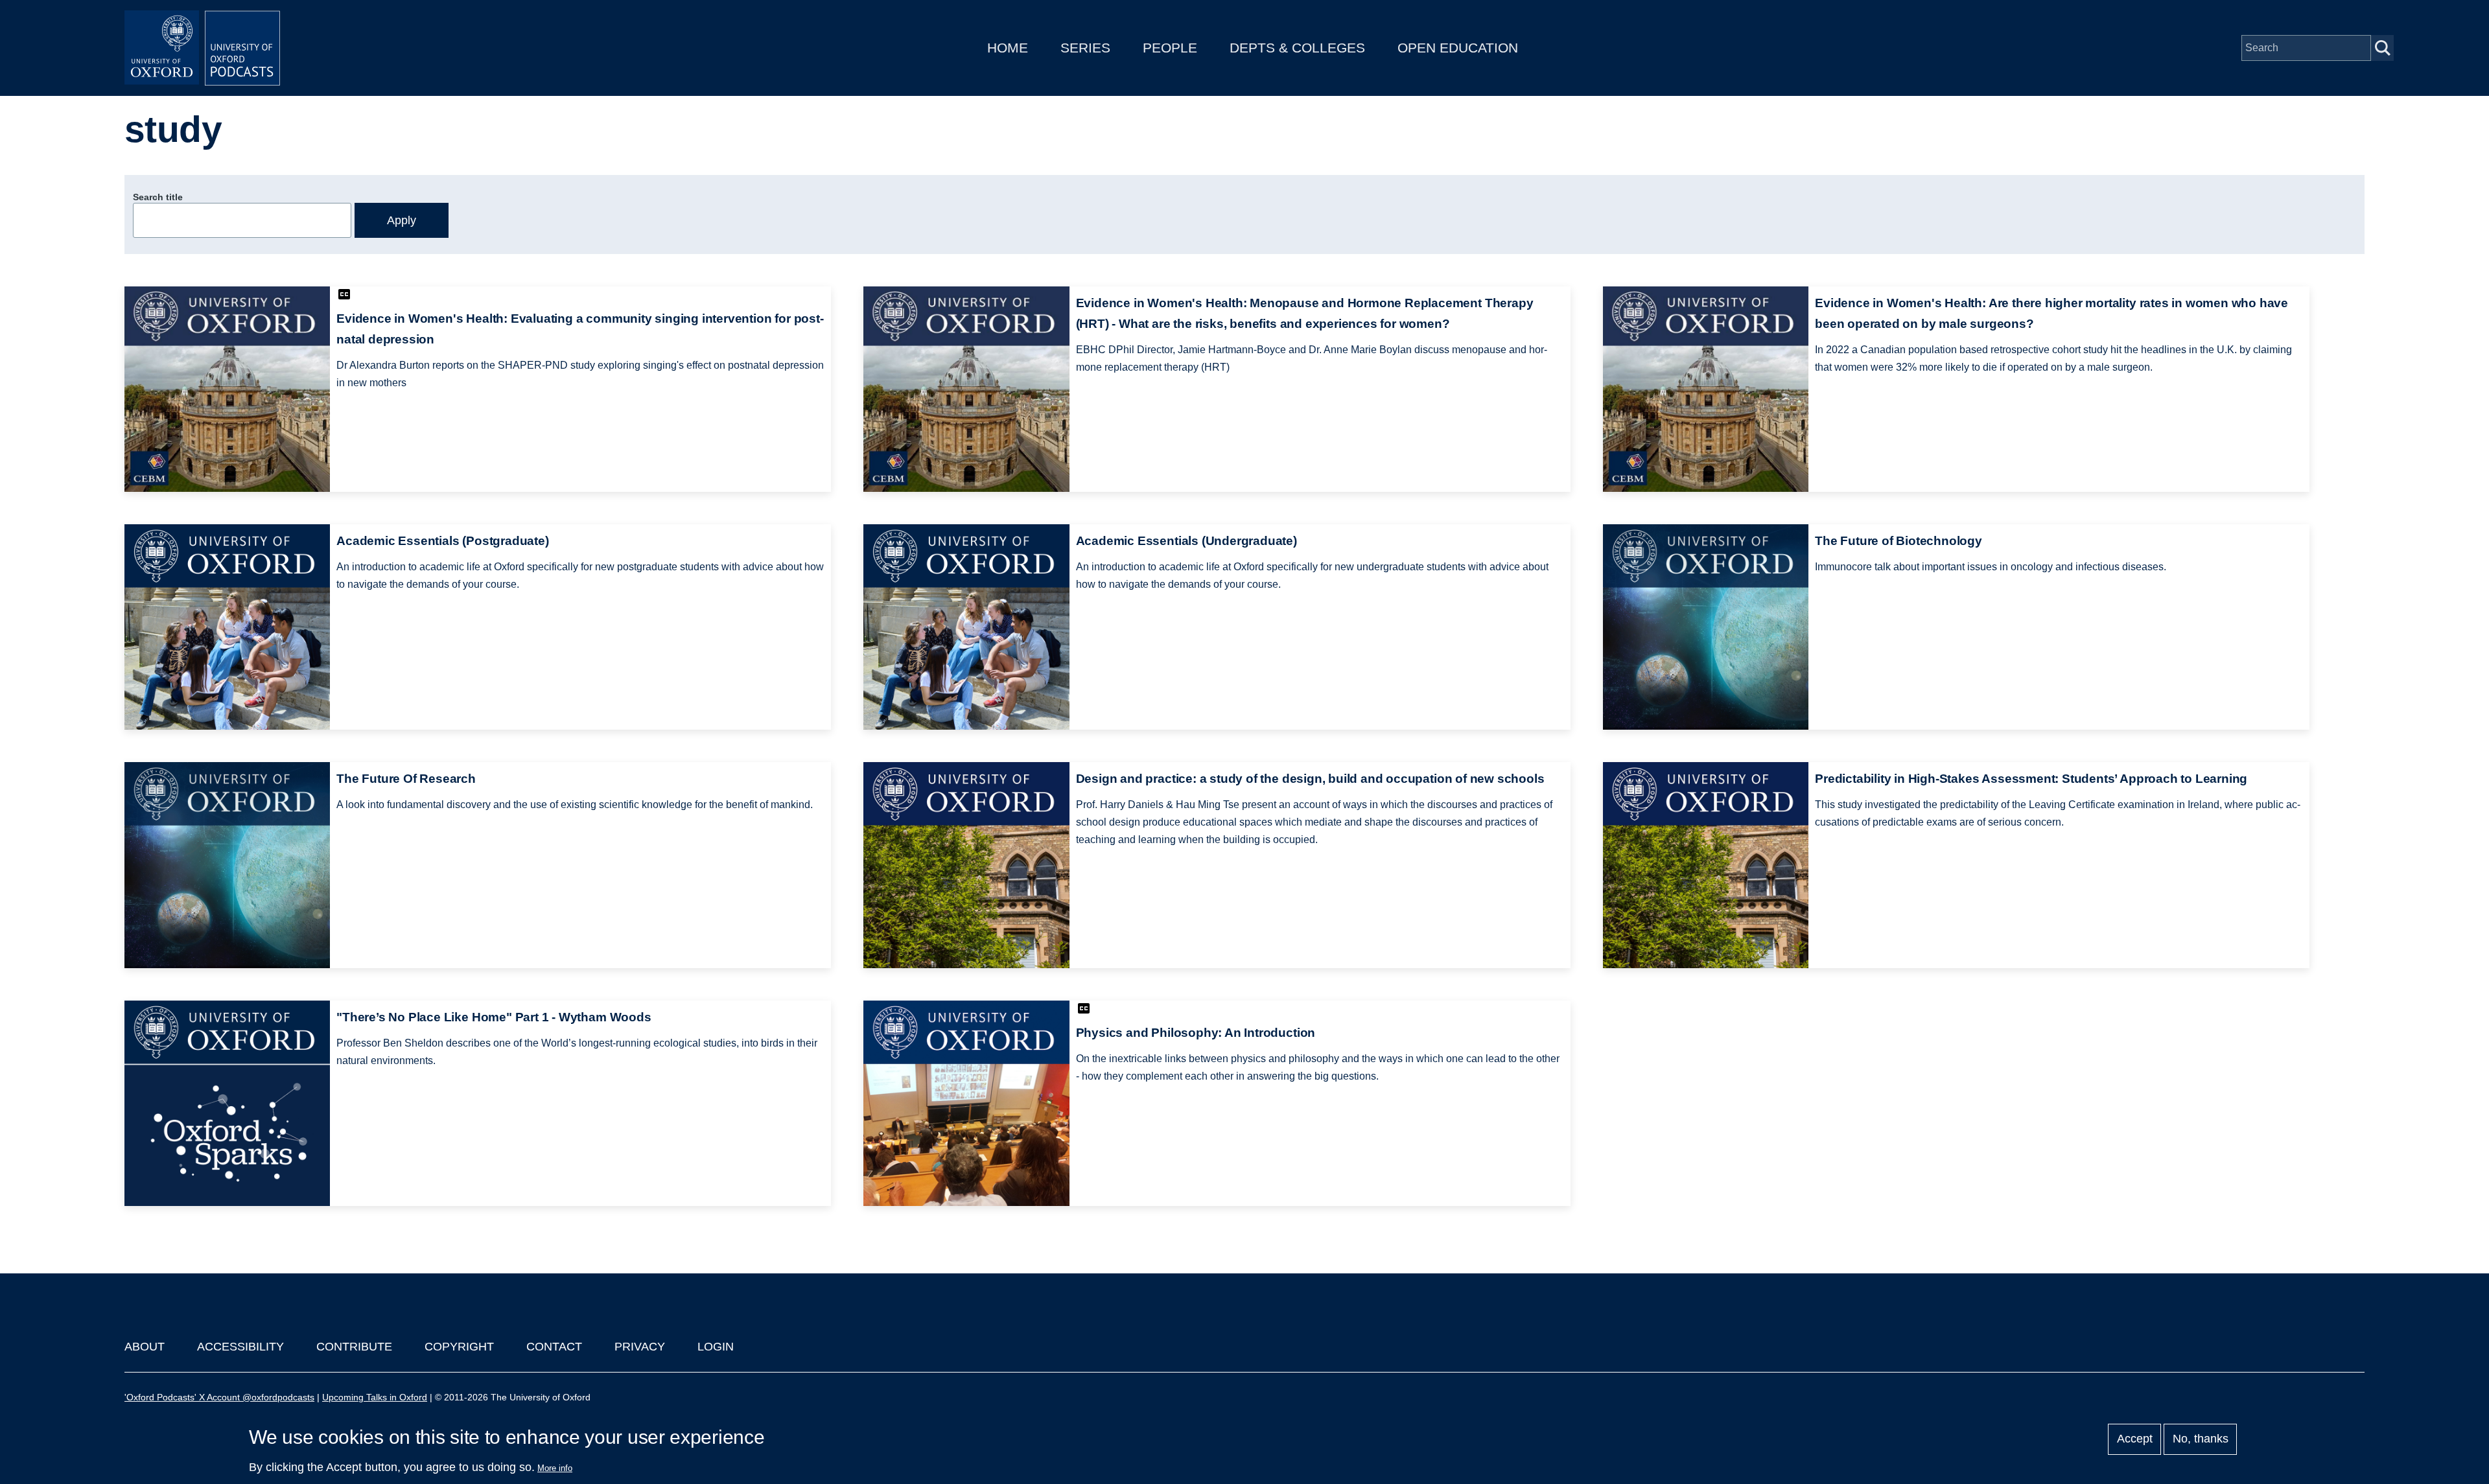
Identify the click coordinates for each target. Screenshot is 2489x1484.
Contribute (354, 1347)
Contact (554, 1347)
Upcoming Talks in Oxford (375, 1397)
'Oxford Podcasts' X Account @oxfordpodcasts (219, 1397)
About (145, 1347)
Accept (2135, 1439)
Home (1008, 48)
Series (1085, 48)
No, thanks (2201, 1439)
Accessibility (240, 1347)
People (1170, 48)
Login (716, 1347)
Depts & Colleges (1297, 48)
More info (555, 1468)
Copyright (459, 1347)
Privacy (640, 1347)
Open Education (1458, 48)
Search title (158, 197)
